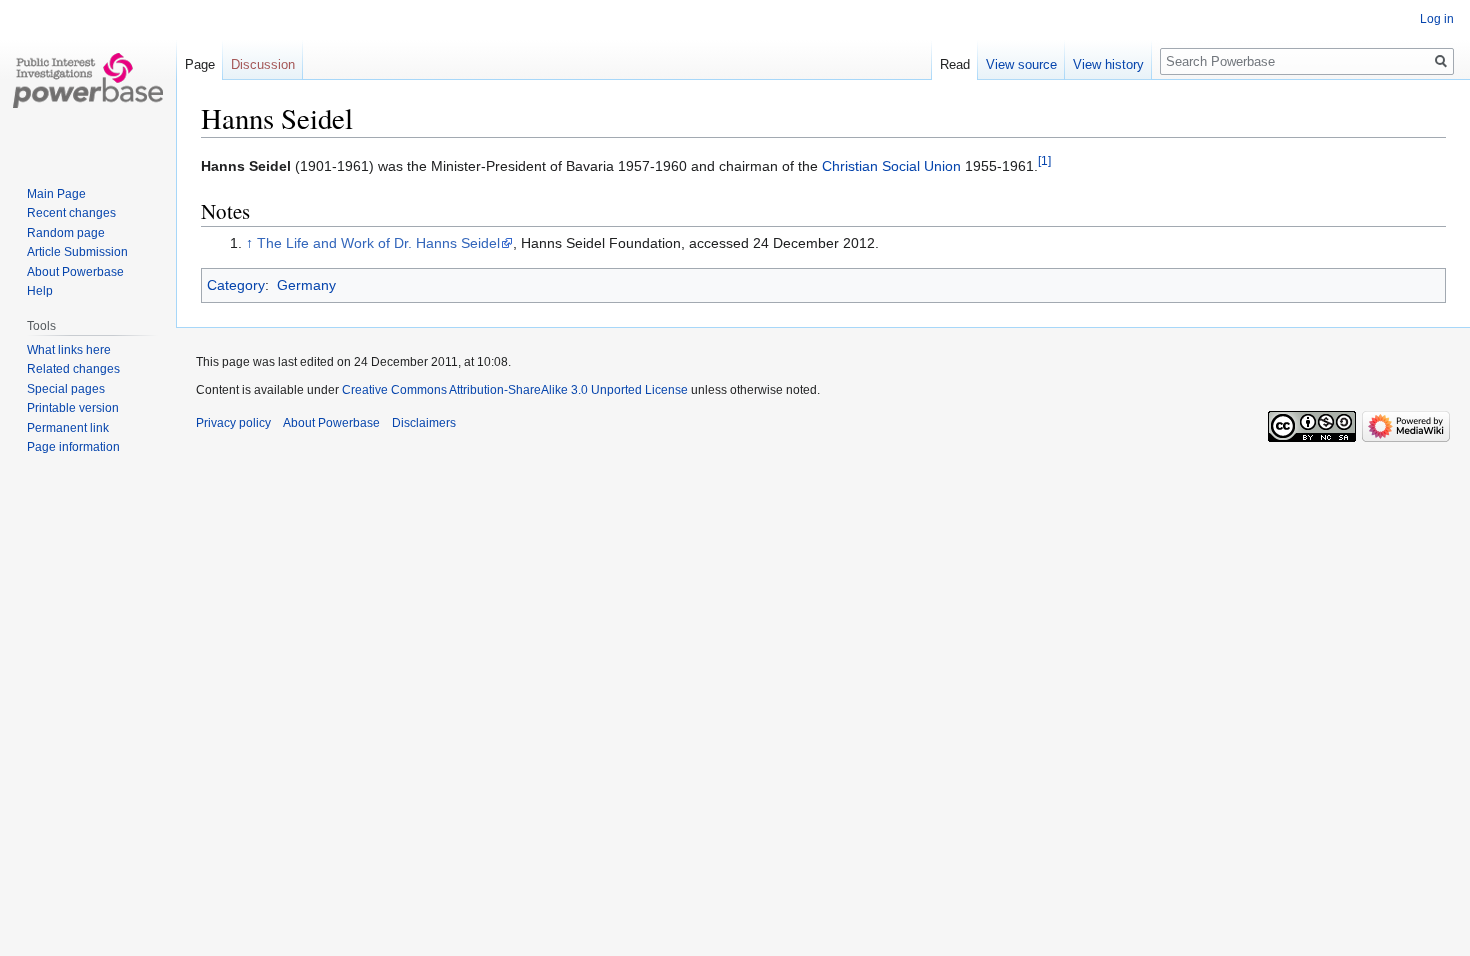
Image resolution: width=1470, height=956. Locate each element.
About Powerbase (75, 272)
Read (955, 64)
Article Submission (77, 252)
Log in (1437, 19)
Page (200, 64)
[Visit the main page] (88, 80)
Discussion (263, 64)
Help (40, 291)
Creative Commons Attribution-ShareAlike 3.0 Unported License (515, 390)
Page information (73, 447)
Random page (66, 233)
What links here (69, 350)
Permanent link (68, 428)
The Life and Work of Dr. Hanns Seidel (378, 243)
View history (1108, 64)
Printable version (73, 408)
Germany (306, 285)
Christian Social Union (891, 166)
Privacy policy (233, 423)
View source (1021, 64)
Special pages (66, 389)
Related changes (73, 369)
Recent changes (71, 213)
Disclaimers (424, 423)
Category (236, 285)
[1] (1044, 160)
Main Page (56, 194)
